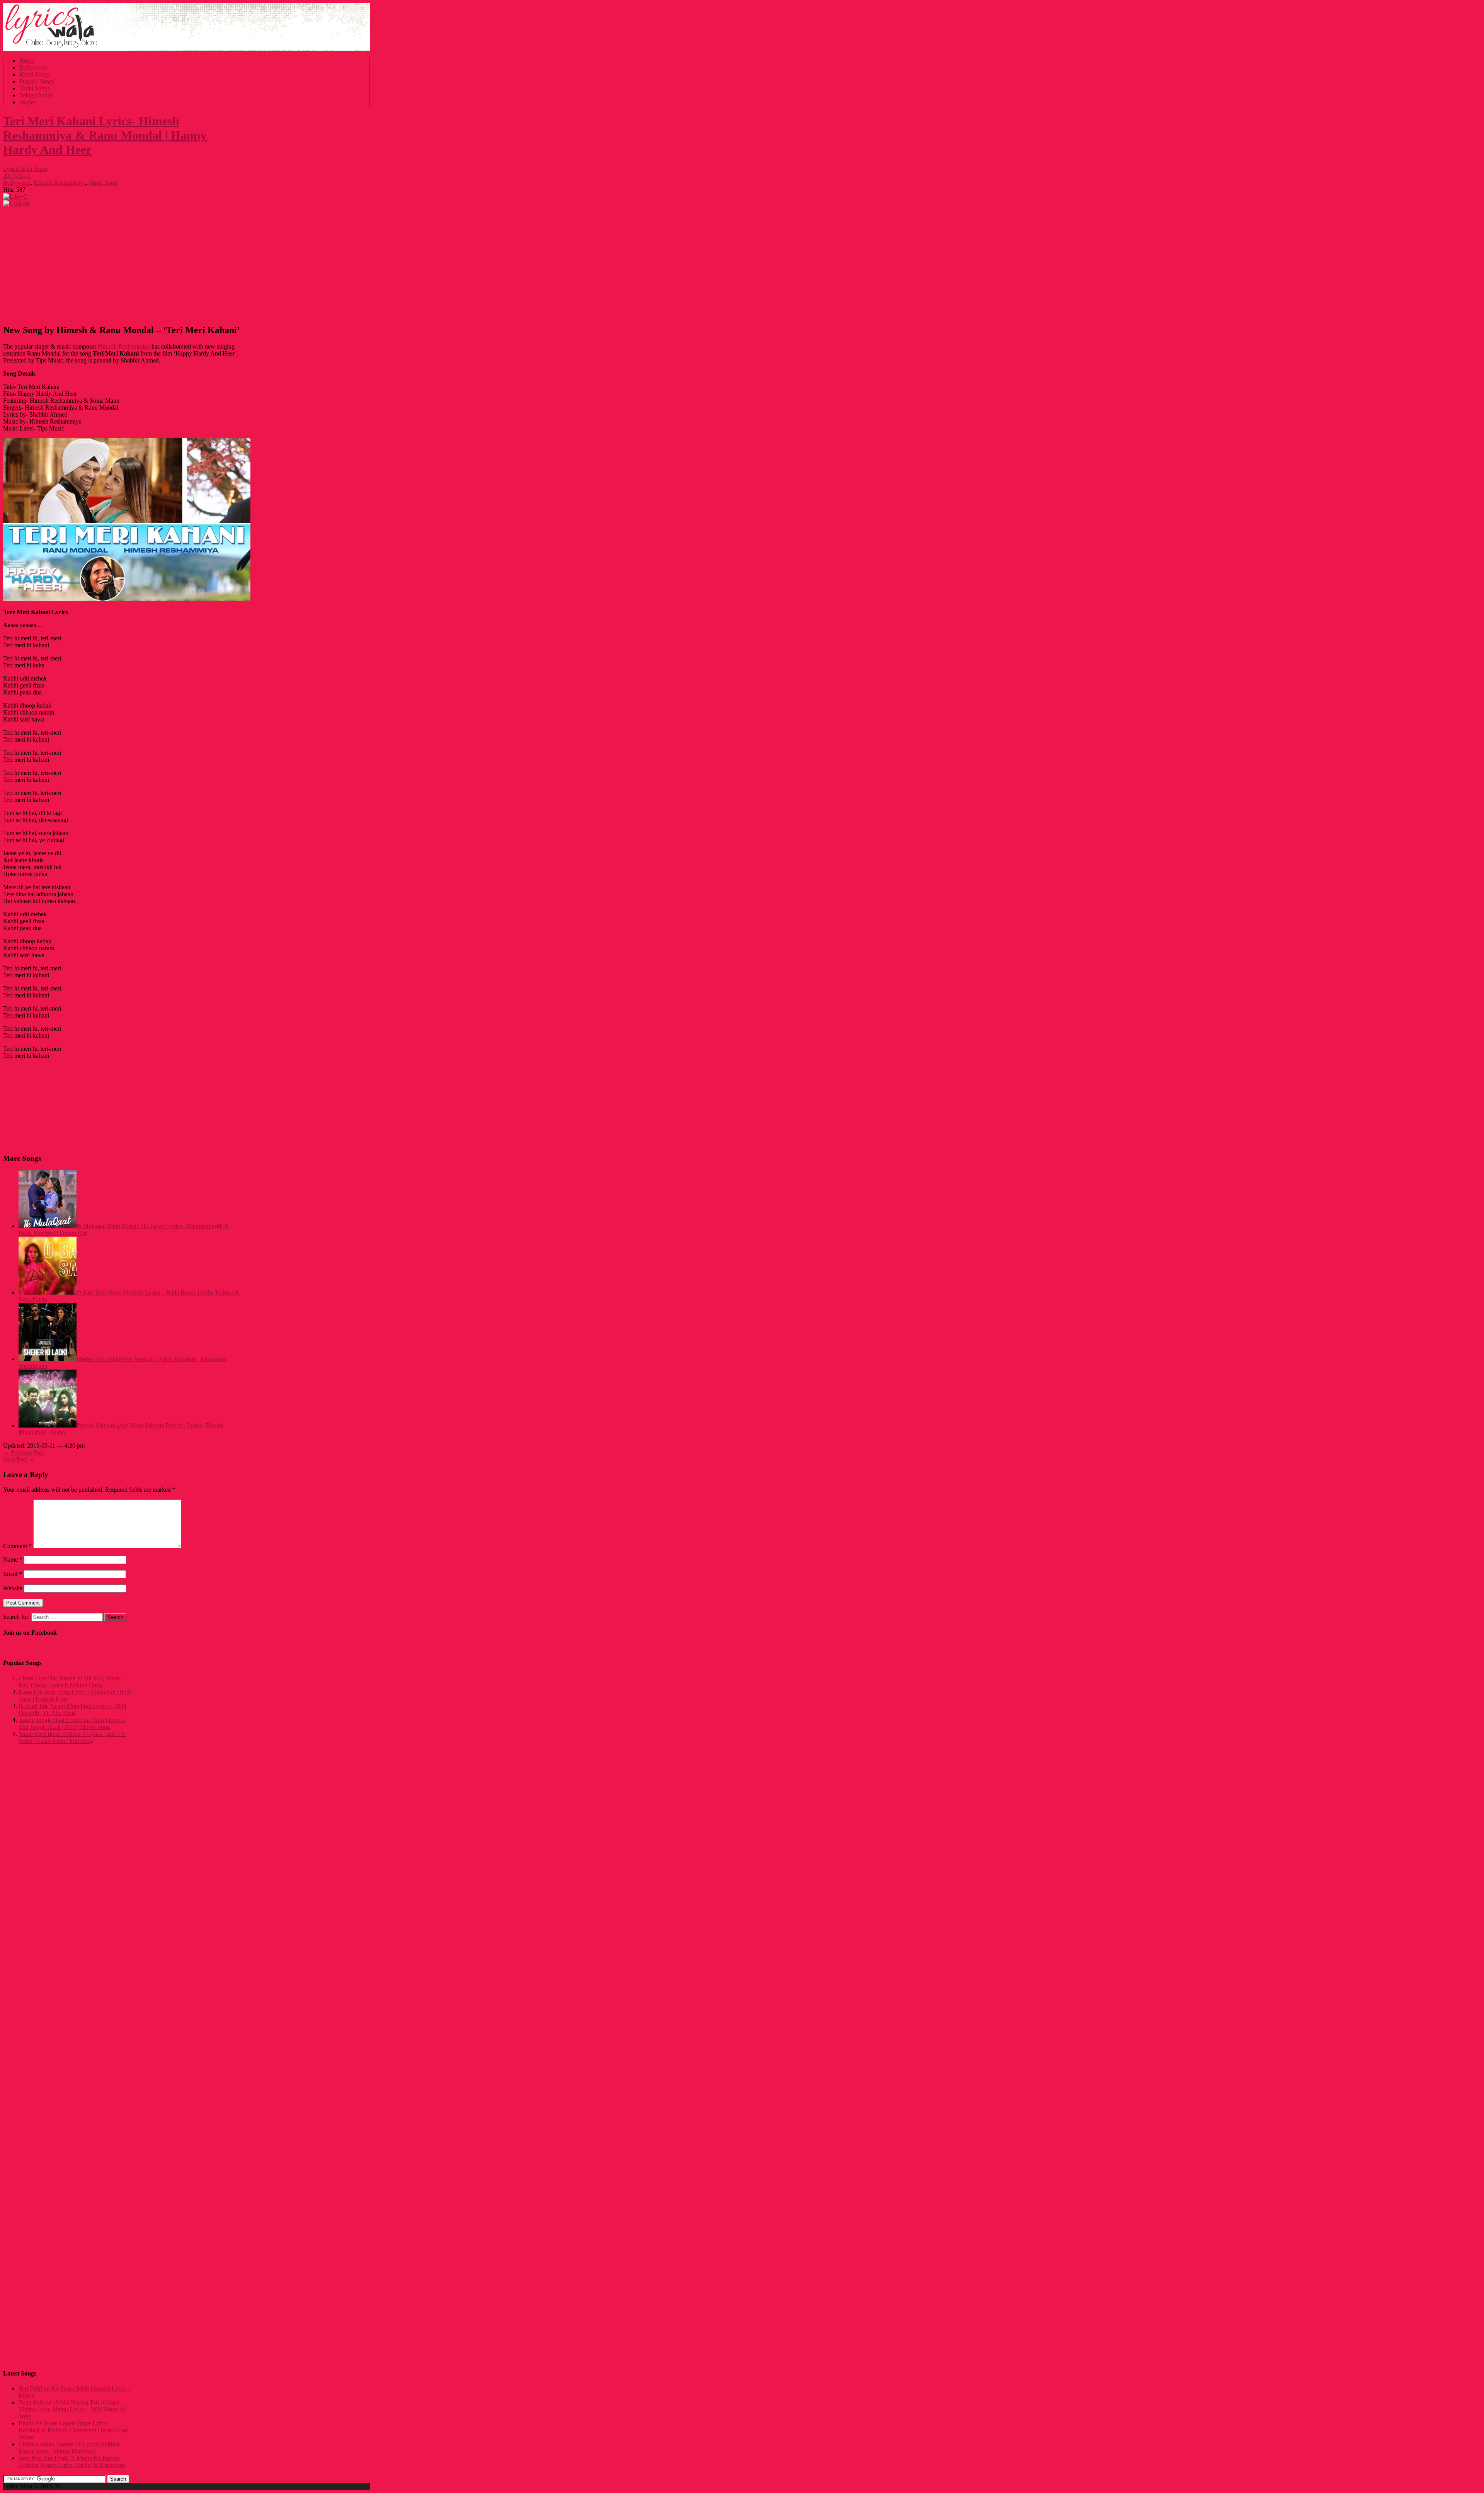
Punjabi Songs (37, 81)
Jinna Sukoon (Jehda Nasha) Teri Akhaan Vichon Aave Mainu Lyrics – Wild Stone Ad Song (73, 2409)
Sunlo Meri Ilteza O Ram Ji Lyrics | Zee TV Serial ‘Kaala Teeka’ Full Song (72, 1737)
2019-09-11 (17, 176)
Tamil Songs (35, 88)
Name (13, 1560)
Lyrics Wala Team (25, 169)
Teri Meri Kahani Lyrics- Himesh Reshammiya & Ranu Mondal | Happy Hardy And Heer (105, 135)
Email (13, 1574)
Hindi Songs (35, 74)
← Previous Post (24, 1452)
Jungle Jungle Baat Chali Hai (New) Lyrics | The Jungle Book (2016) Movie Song (72, 1723)
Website (13, 1588)
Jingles (28, 102)
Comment (17, 1546)
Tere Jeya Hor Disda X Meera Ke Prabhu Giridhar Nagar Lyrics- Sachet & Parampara (72, 2462)
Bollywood (33, 67)
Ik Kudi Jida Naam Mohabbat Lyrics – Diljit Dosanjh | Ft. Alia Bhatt (72, 1709)
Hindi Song (103, 183)
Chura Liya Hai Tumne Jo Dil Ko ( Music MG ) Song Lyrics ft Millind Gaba (70, 1682)
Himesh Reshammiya (60, 183)
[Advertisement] (123, 263)
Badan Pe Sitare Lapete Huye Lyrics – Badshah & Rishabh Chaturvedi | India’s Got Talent (73, 2430)
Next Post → (19, 1459)
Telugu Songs (36, 95)
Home (27, 60)
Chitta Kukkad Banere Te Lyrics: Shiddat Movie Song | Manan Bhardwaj (69, 2448)
